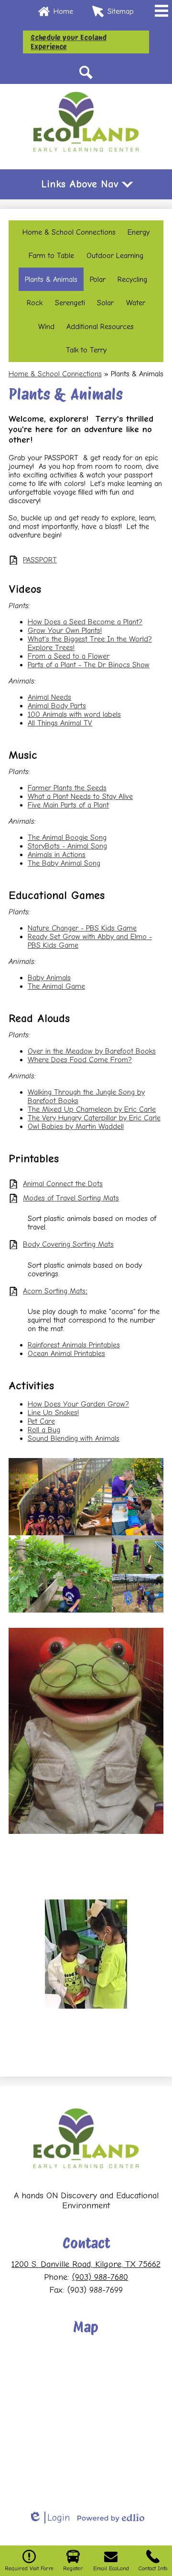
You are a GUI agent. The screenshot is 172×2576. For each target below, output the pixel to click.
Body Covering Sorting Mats (68, 1244)
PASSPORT (40, 560)
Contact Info (153, 2568)
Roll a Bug (44, 1430)
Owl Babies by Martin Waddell (76, 1127)
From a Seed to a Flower (69, 656)
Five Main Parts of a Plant (68, 805)
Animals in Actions (57, 855)
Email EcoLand (111, 2568)
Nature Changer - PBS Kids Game (82, 928)
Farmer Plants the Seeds (67, 788)
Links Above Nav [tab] (80, 184)
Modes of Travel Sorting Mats (71, 1198)
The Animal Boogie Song (67, 838)
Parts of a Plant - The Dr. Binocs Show (89, 665)
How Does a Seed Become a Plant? (85, 622)
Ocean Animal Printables (66, 1354)
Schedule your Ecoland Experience (69, 42)
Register (73, 2568)
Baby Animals (49, 978)
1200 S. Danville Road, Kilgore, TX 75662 (86, 2264)
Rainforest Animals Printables (74, 1345)
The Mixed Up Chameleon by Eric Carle (92, 1109)
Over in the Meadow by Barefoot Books (92, 1051)
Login (49, 2518)
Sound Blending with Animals (74, 1438)
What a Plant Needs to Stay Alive (80, 797)
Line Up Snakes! (53, 1413)
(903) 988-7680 (100, 2277)
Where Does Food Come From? (80, 1060)
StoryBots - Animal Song (67, 846)
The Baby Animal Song (64, 863)
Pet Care (41, 1421)
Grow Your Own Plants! (65, 631)
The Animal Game (56, 986)
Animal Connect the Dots (63, 1184)
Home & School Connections (55, 374)
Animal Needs (49, 697)
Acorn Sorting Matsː (55, 1291)
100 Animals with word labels (74, 714)
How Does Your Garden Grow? (78, 1404)
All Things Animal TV (60, 723)
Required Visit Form (29, 2568)
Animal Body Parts (57, 706)
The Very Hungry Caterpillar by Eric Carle (94, 1118)
